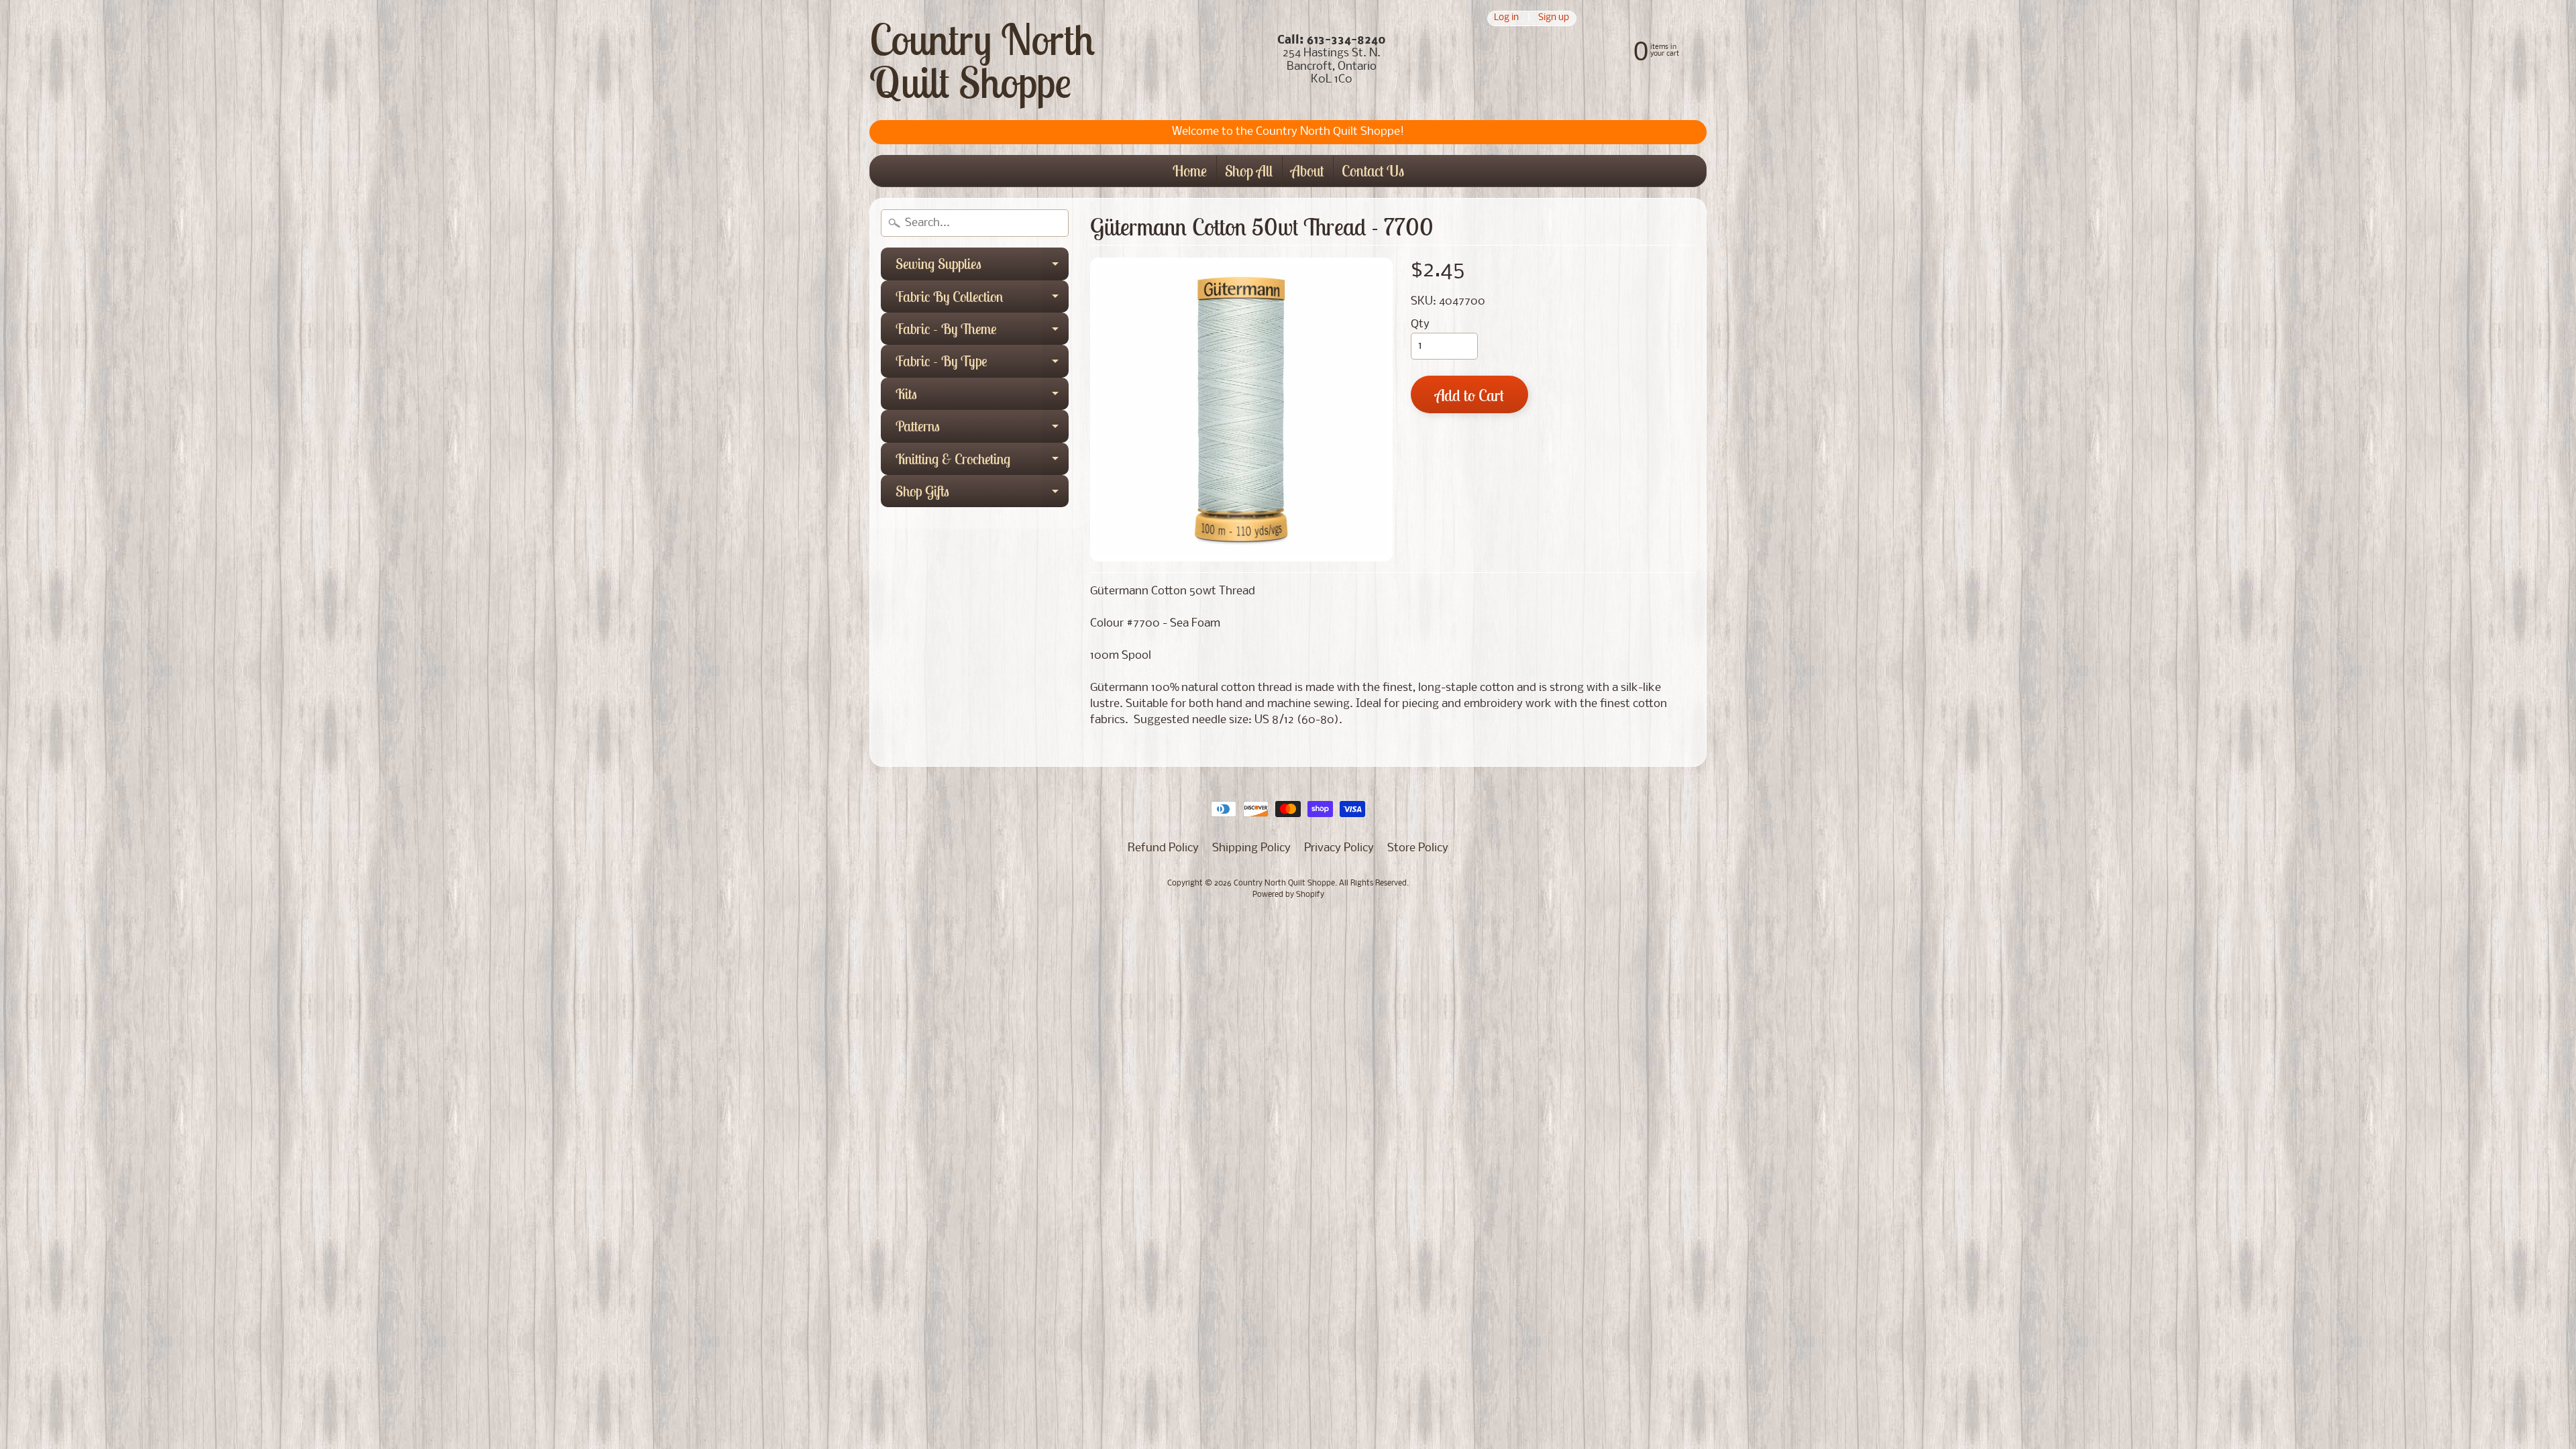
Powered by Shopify (1288, 895)
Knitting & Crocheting (982, 462)
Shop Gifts (982, 494)
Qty (1420, 324)
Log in (1506, 18)
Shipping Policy (1251, 848)
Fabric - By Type (982, 364)
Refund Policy (1163, 848)
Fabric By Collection (982, 300)
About (1307, 171)
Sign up (1554, 18)
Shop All (1249, 171)
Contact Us (1373, 171)
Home (1190, 171)
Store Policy (1418, 848)
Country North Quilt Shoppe (982, 60)
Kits (982, 397)
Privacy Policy (1339, 848)
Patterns (982, 429)
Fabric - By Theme (982, 332)
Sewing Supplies (982, 267)
